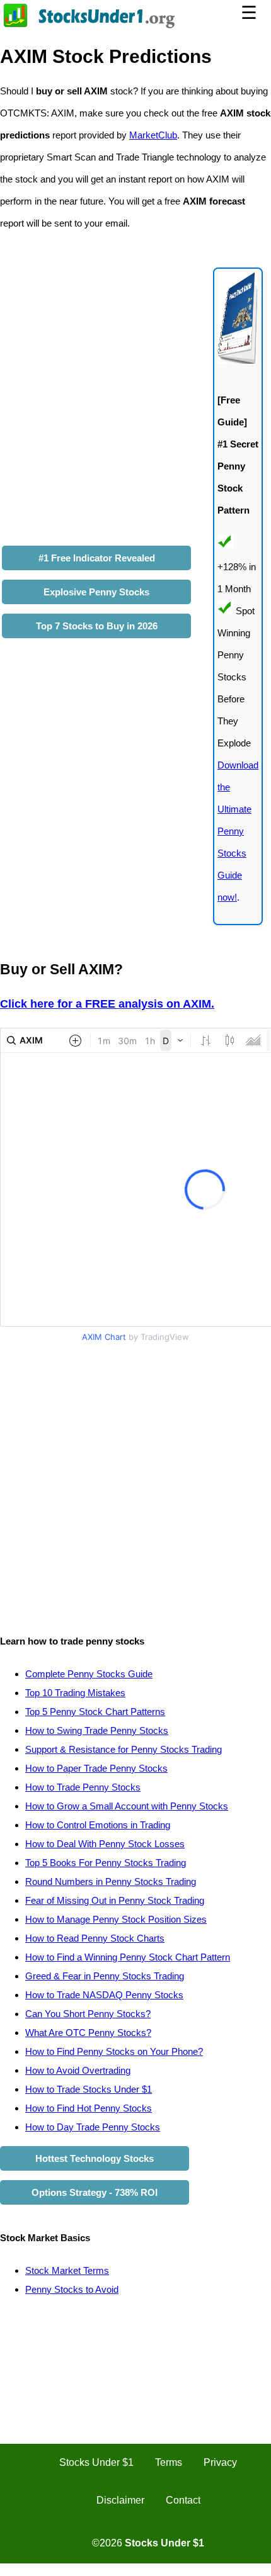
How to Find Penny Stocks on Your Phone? (114, 2051)
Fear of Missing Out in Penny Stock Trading (115, 1900)
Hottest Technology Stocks (95, 2158)
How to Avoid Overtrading (78, 2070)
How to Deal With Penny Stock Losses (105, 1844)
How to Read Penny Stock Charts (95, 1938)
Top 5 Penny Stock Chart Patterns (95, 1712)
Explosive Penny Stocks (96, 592)
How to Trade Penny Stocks (83, 1787)
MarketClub (153, 135)
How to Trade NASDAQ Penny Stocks (104, 1995)
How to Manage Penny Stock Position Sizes (116, 1919)
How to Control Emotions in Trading (98, 1825)
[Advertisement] (135, 1482)
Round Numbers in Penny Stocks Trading (111, 1881)
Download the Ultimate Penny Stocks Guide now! (238, 831)
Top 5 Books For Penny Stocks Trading (106, 1863)
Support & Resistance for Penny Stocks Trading (124, 1749)
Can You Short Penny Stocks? (88, 2014)
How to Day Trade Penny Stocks (93, 2127)
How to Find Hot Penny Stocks (89, 2108)
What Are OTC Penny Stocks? (88, 2033)
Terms (169, 2462)
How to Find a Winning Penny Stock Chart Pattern (128, 1957)
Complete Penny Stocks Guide (89, 1674)
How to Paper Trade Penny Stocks (96, 1768)
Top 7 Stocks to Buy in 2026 (97, 626)
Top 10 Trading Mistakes (75, 1693)
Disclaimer (120, 2500)
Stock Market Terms (67, 2270)
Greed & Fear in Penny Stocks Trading (105, 1976)
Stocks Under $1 (96, 2462)
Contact (183, 2500)
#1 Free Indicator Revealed (97, 558)
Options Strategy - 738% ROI (95, 2192)
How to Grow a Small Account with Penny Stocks (127, 1806)
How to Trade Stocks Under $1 (89, 2089)
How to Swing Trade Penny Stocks (97, 1730)
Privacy (220, 2462)
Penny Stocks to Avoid (72, 2289)
